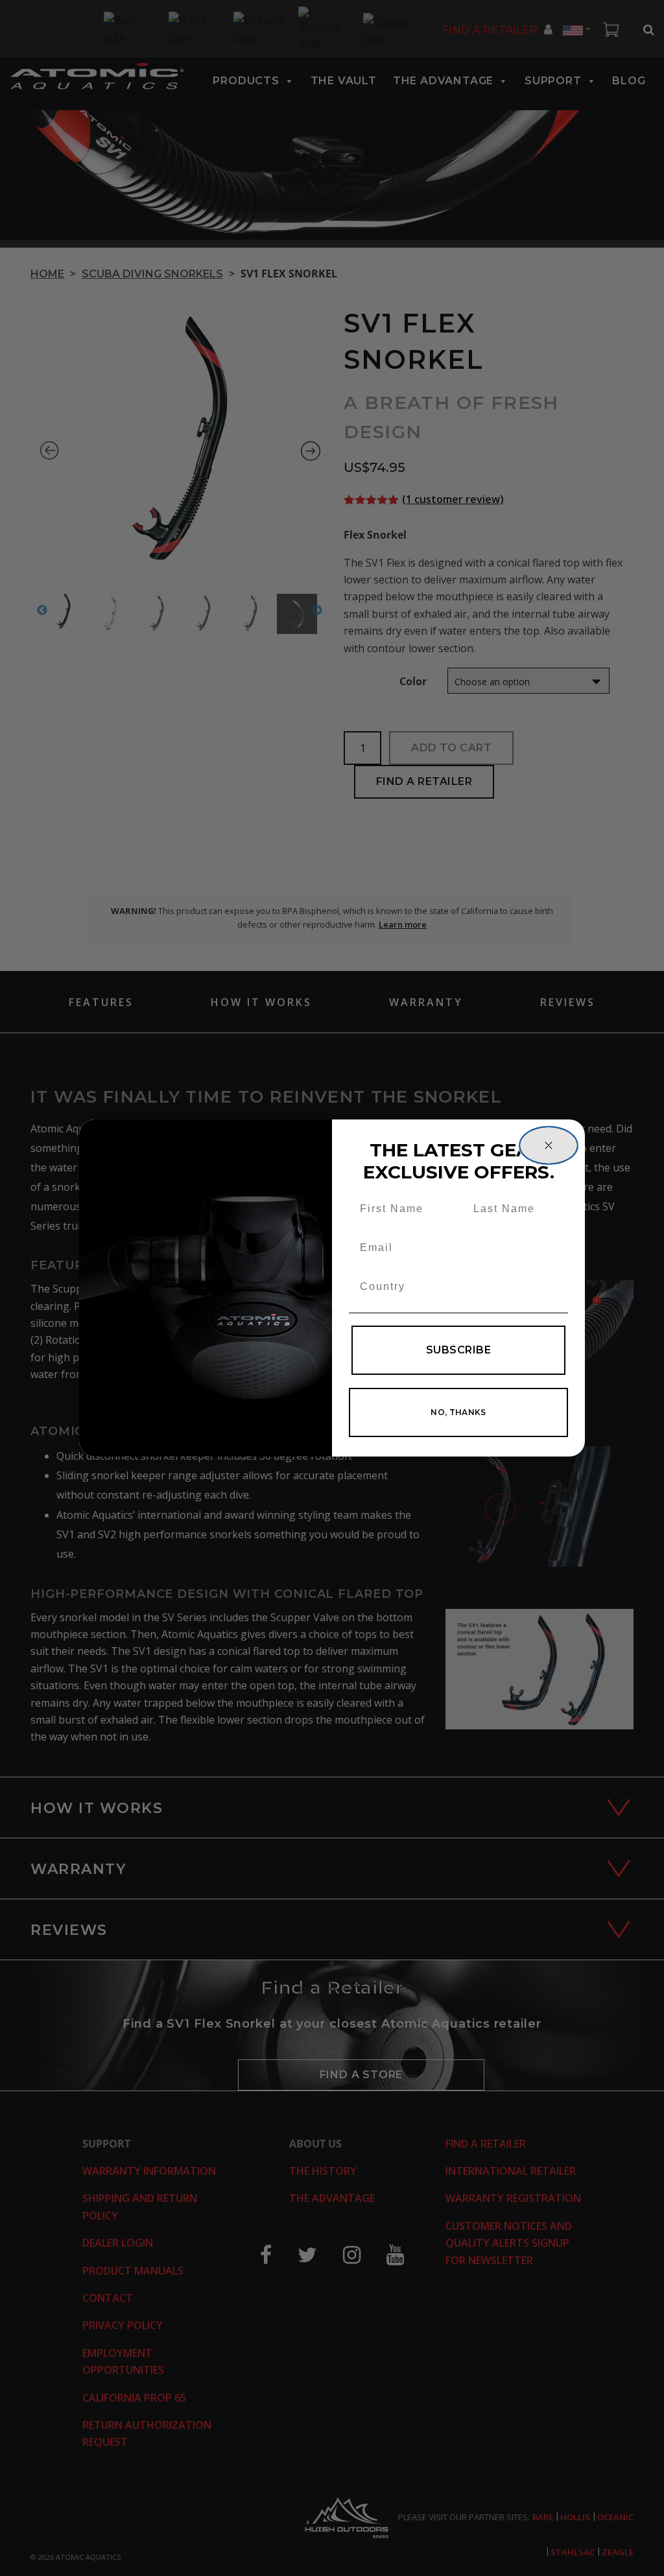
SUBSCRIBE (458, 1350)
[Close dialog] (549, 1145)
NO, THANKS (458, 1412)
